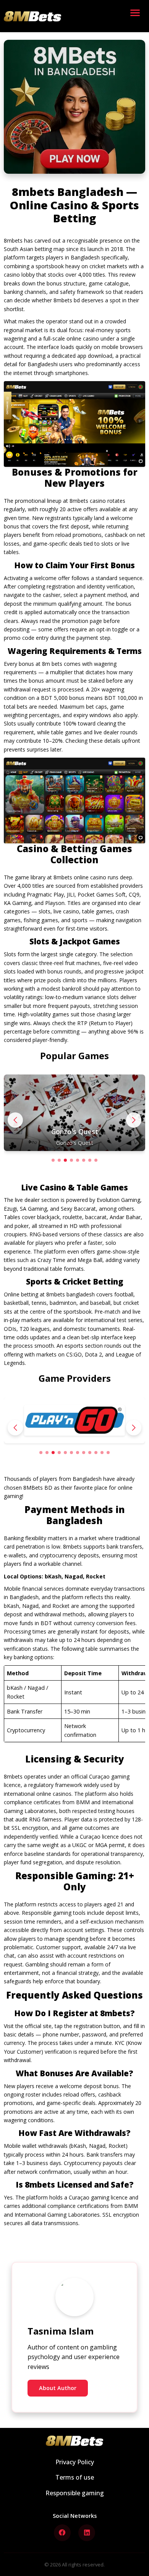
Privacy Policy (75, 2462)
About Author (58, 2388)
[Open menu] (137, 16)
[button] (134, 1120)
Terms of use (75, 2477)
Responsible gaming (75, 2493)
